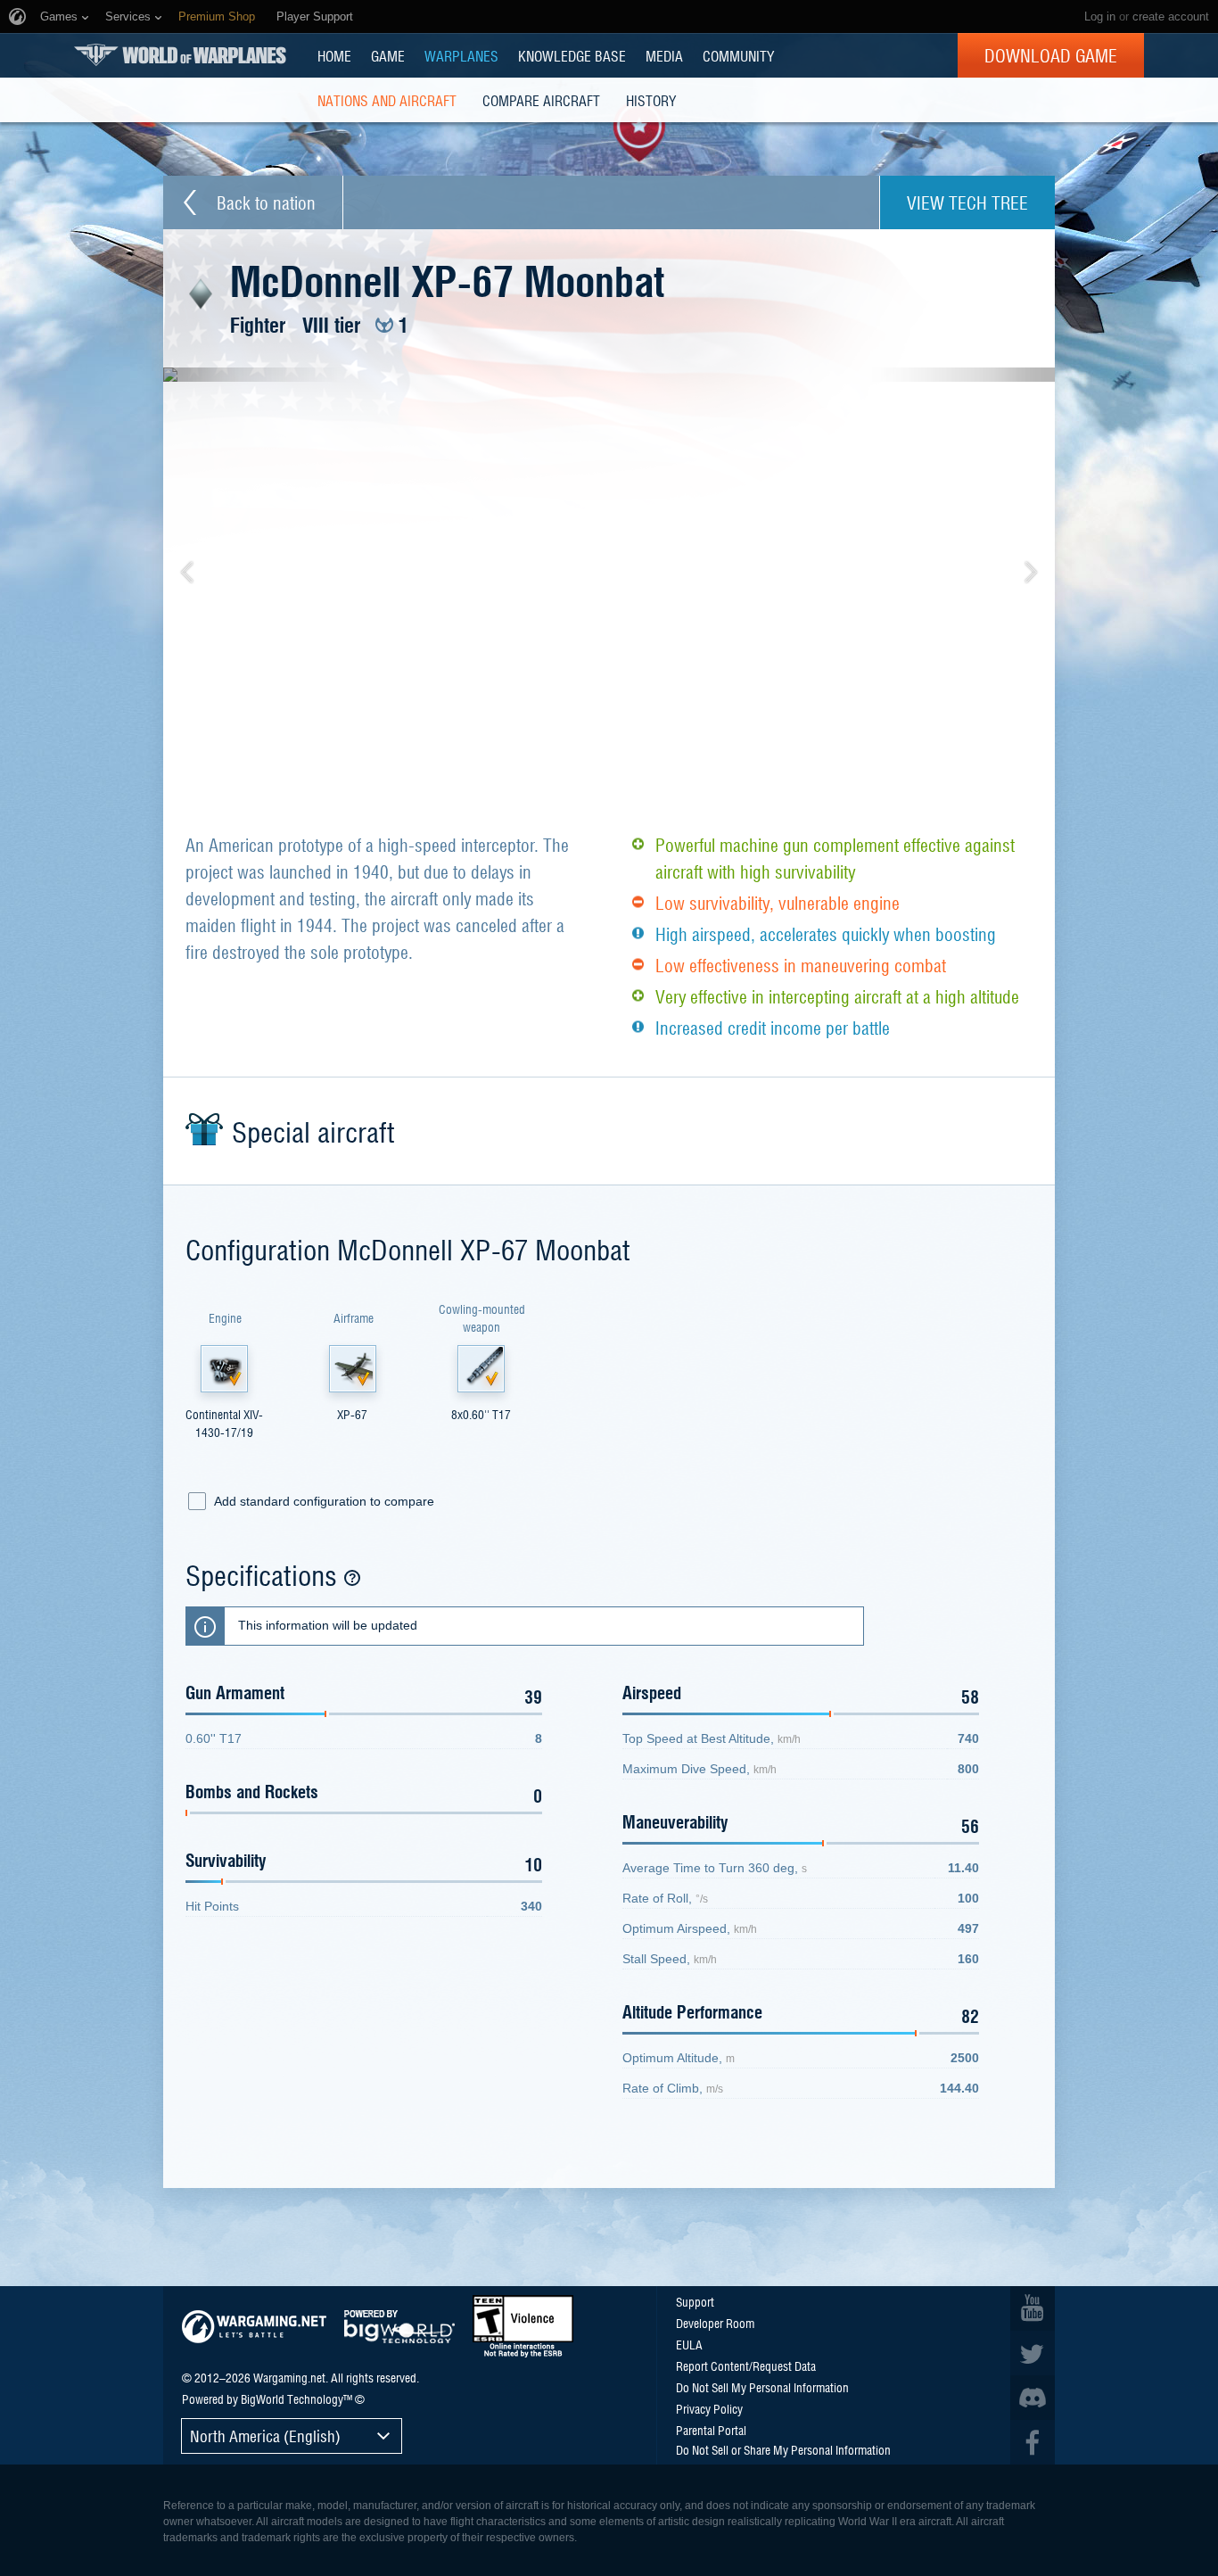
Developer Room (715, 2323)
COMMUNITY (738, 55)
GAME (388, 55)
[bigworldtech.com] (399, 2327)
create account (1171, 17)
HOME (334, 55)
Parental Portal (711, 2430)
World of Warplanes (180, 55)
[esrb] (523, 2326)
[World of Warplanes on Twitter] (1033, 2353)
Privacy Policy (709, 2408)
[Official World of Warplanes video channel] (1033, 2308)
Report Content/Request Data (746, 2365)
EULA (689, 2344)
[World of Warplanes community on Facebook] (1033, 2442)
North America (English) (265, 2436)
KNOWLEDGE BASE (572, 55)
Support (695, 2301)
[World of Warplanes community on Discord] (1033, 2398)
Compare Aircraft (541, 100)
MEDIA (664, 55)
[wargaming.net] (254, 2327)
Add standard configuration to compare (324, 1501)
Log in (1100, 17)
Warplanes (461, 55)
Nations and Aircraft (387, 100)
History (651, 100)
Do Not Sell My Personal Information (762, 2387)
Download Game (1051, 55)
